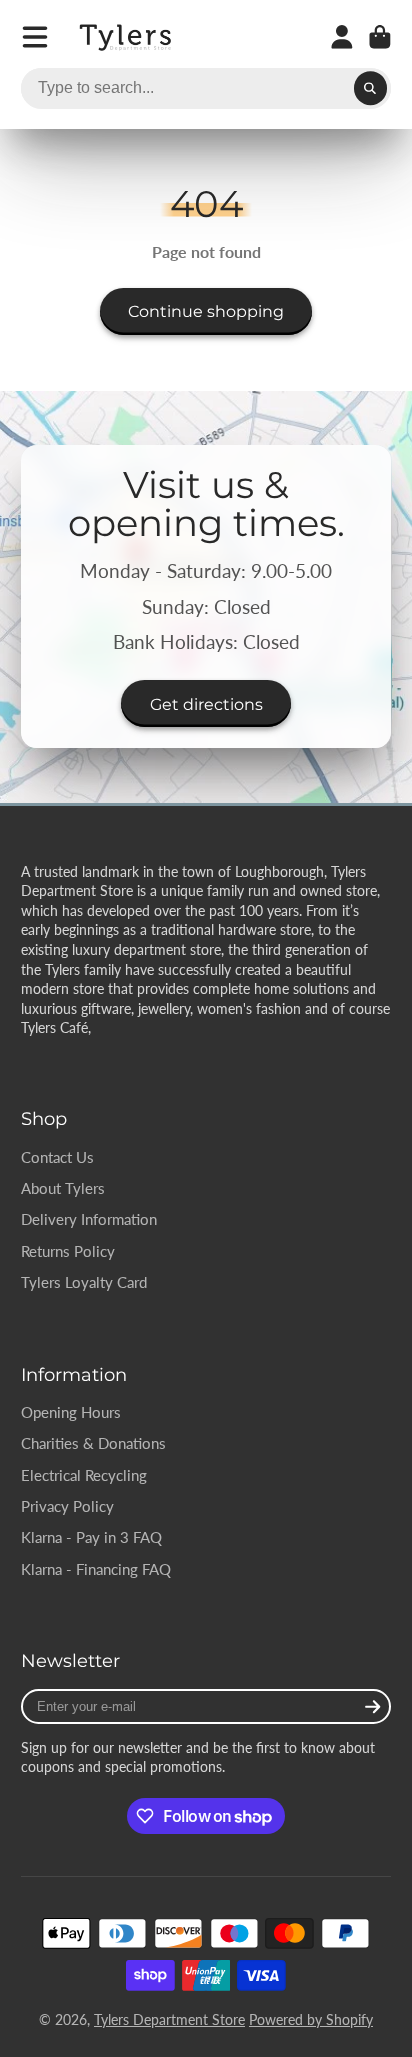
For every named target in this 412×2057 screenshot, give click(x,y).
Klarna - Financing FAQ (96, 1569)
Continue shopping (206, 311)
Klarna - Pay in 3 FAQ (91, 1537)
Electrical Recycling (84, 1475)
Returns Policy (68, 1251)
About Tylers (63, 1188)
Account (342, 37)
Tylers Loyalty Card (84, 1282)
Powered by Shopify (311, 2019)
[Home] (127, 37)
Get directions (206, 704)
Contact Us (57, 1157)
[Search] (371, 89)
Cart (380, 37)
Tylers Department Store (169, 2019)
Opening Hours (71, 1412)
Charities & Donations (93, 1443)
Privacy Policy (67, 1506)
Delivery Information (89, 1219)
